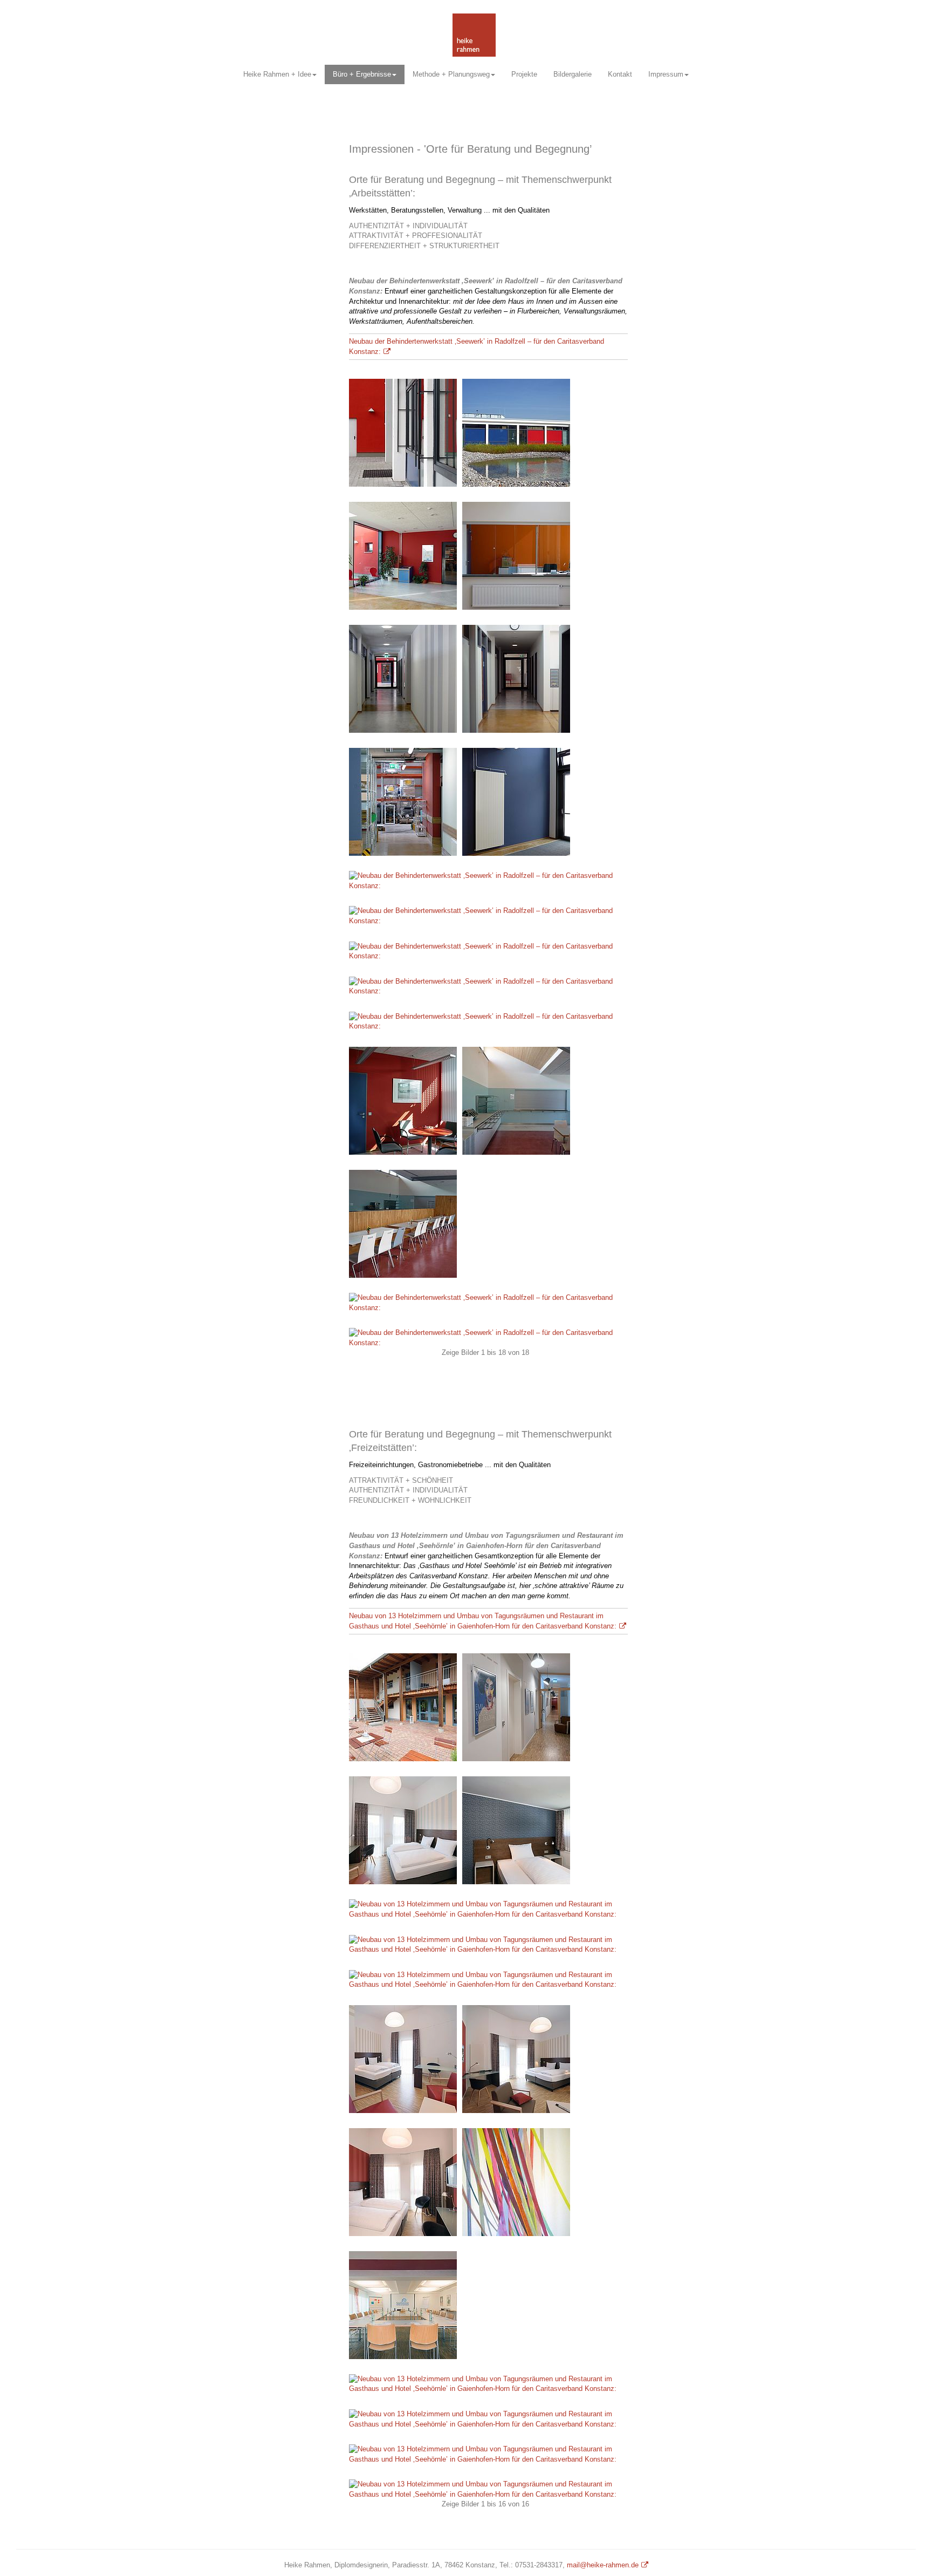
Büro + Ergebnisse (362, 74)
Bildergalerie (573, 74)
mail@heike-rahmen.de (603, 2565)
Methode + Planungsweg (451, 74)
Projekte (524, 74)
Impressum (666, 74)
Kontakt (620, 74)
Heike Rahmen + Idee (277, 74)
